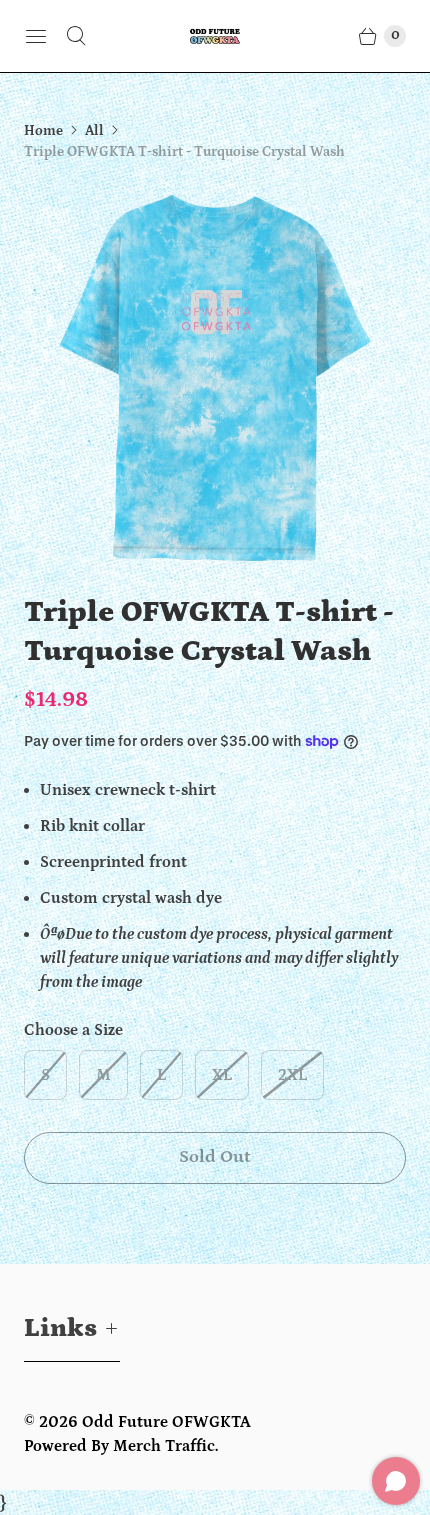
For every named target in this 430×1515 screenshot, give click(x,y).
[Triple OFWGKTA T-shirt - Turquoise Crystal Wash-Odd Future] (215, 378)
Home (43, 131)
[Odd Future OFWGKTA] (215, 35)
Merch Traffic (164, 1446)
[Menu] (36, 36)
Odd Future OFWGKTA (166, 1422)
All (94, 131)
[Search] (76, 36)
